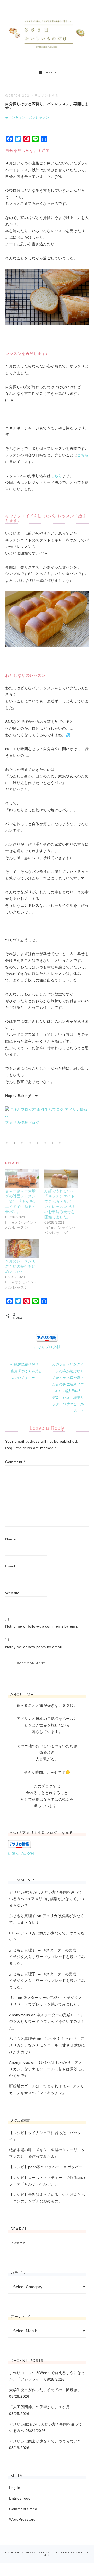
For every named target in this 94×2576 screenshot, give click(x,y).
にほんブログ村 (47, 1347)
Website (12, 1593)
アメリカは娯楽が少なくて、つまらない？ (45, 2441)
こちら (83, 455)
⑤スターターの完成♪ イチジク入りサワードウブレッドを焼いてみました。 (47, 1957)
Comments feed (23, 2509)
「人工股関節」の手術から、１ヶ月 (39, 2407)
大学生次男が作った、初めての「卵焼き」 (45, 2390)
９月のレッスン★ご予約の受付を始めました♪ (20, 1266)
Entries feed (20, 2498)
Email (10, 1566)
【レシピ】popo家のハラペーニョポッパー (46, 2167)
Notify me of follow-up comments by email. (43, 1626)
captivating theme (53, 2553)
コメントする (48, 95)
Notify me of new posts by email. (34, 1647)
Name (10, 1539)
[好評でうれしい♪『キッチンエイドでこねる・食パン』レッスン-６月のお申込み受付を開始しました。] (61, 1178)
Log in (15, 2488)
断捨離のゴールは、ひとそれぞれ (38, 2086)
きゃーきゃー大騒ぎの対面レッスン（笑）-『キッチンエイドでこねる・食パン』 (21, 1201)
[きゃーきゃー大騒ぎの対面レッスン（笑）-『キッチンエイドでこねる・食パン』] (22, 1178)
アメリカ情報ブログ (22, 1123)
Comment (15, 1462)
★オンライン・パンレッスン (27, 118)
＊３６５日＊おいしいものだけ (47, 33)
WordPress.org (22, 2519)
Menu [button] (51, 73)
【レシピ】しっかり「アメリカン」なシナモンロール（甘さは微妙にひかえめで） (47, 2045)
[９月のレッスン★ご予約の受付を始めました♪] (22, 1249)
